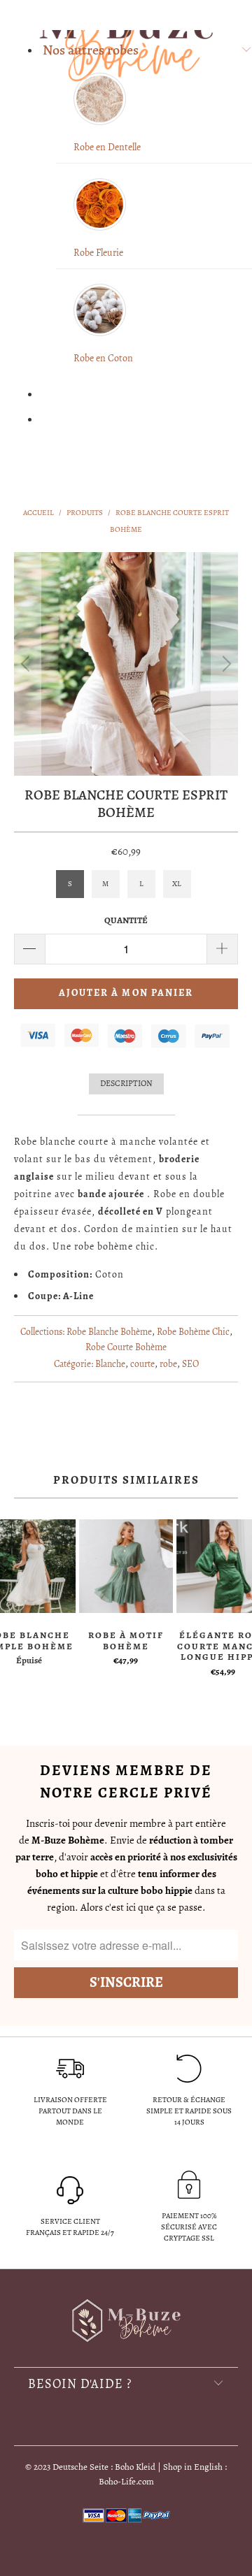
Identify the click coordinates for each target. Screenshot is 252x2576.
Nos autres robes (91, 50)
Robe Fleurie (98, 253)
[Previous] (27, 664)
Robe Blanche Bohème (109, 1332)
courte (142, 1364)
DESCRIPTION (126, 1083)
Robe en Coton (103, 358)
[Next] (225, 664)
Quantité (126, 920)
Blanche (110, 1364)
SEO (190, 1364)
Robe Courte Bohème (126, 1347)
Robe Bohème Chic (193, 1332)
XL (177, 884)
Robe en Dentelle (107, 147)
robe (168, 1364)
